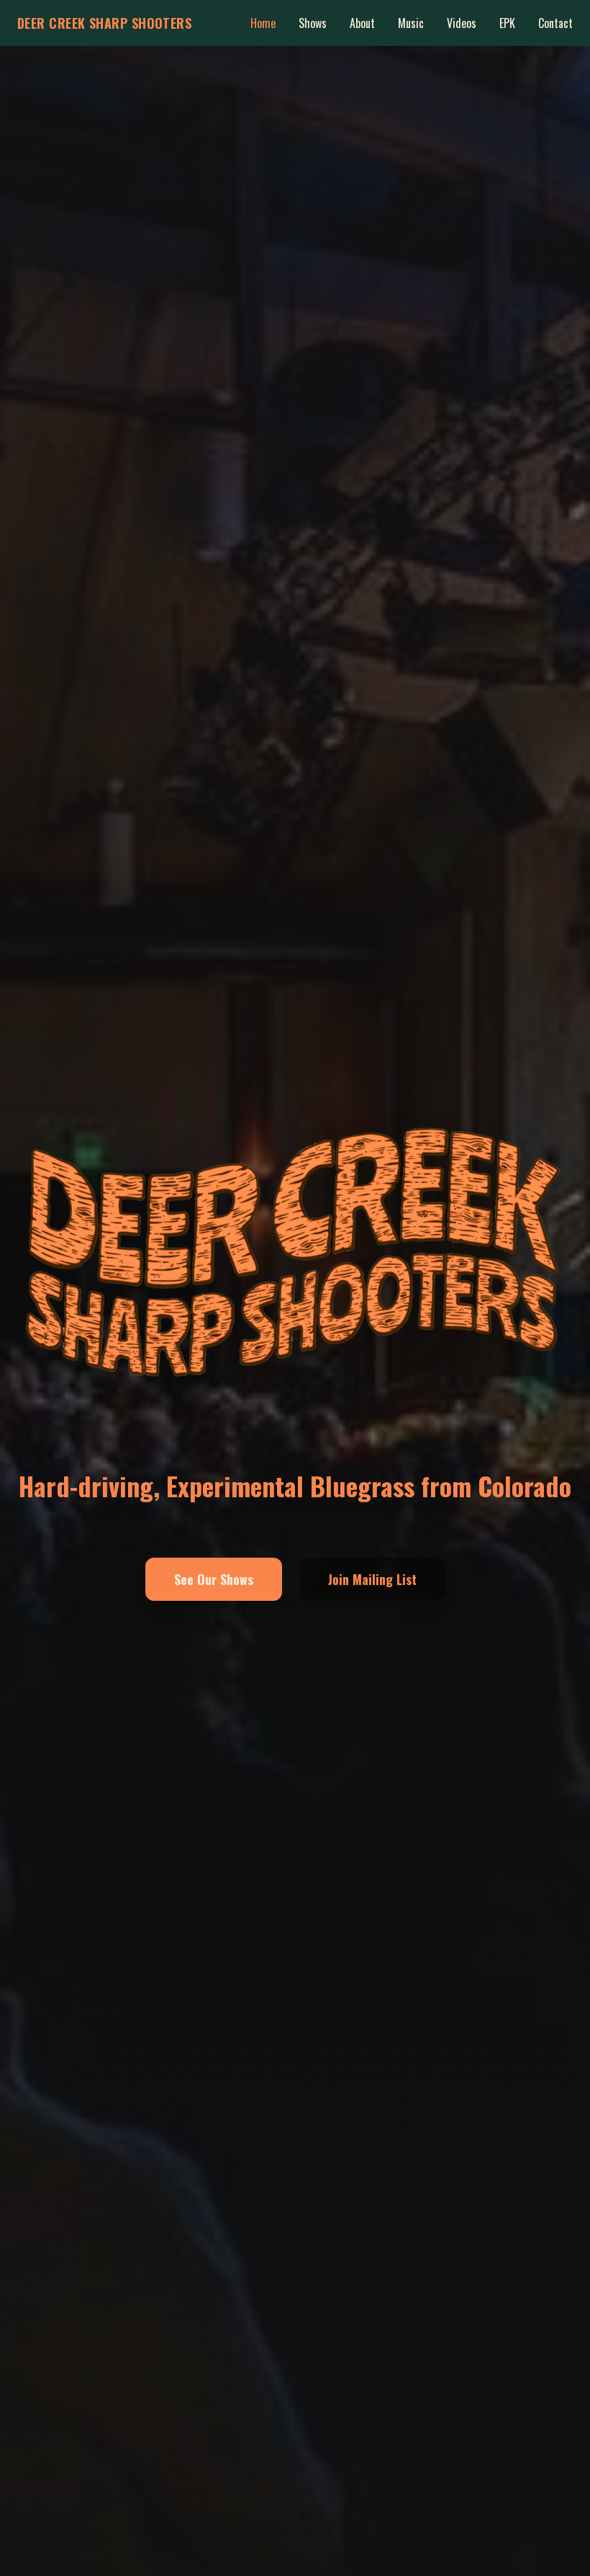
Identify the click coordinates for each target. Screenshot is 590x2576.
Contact (555, 23)
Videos (462, 23)
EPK (507, 23)
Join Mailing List (372, 1579)
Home (263, 23)
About (362, 23)
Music (411, 23)
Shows (313, 23)
